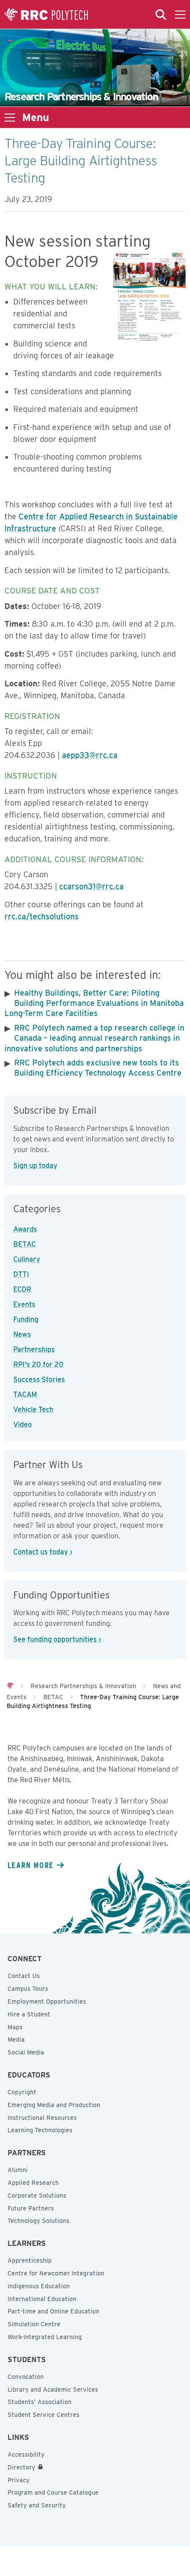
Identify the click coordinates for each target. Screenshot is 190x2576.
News (22, 1334)
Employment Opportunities (47, 2001)
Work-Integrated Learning (45, 2337)
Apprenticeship (30, 2260)
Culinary (27, 1259)
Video (23, 1425)
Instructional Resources (42, 2118)
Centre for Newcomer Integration (56, 2273)
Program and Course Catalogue (53, 2492)
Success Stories (39, 1379)
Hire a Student (29, 2014)
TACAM (25, 1395)
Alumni (18, 2170)
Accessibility (26, 2454)
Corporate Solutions (37, 2195)
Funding (26, 1319)
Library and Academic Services (53, 2390)
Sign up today (35, 1166)
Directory (21, 2467)
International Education (42, 2299)
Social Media (26, 2052)
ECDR (22, 1289)
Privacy (19, 2480)
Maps (15, 2027)
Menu (36, 118)
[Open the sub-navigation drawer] (10, 118)
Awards (25, 1229)
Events (24, 1304)
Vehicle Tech (33, 1410)
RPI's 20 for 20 (38, 1364)
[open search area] (161, 15)
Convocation (26, 2377)
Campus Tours (28, 1989)
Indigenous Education (39, 2286)
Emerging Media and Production (54, 2105)
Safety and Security (37, 2505)
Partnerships (34, 1349)
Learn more (30, 1865)
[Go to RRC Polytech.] (10, 1686)
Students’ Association (40, 2402)
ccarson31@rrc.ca (91, 886)
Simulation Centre (34, 2324)
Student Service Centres (44, 2415)
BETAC (25, 1244)
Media (16, 2039)
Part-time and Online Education (53, 2311)
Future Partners (31, 2208)
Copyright (22, 2092)
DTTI (21, 1274)
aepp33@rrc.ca (90, 755)
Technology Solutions (38, 2221)
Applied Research (33, 2183)
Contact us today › (43, 1552)
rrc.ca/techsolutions (42, 916)
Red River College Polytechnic (46, 15)
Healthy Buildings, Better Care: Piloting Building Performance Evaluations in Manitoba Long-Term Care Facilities (94, 1003)
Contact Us (24, 1976)
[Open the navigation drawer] (180, 15)
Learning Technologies (40, 2130)
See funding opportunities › (57, 1639)
